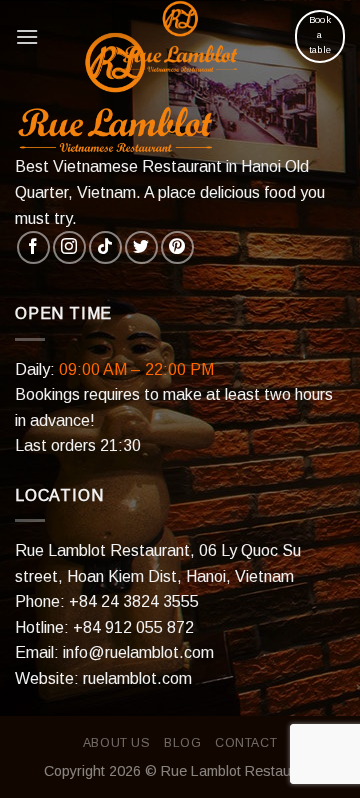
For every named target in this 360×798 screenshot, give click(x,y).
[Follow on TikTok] (105, 247)
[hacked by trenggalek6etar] (180, 36)
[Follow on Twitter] (141, 247)
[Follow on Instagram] (69, 247)
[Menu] (27, 36)
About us (117, 743)
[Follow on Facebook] (33, 247)
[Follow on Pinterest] (177, 247)
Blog (182, 743)
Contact (246, 743)
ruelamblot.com (137, 678)
